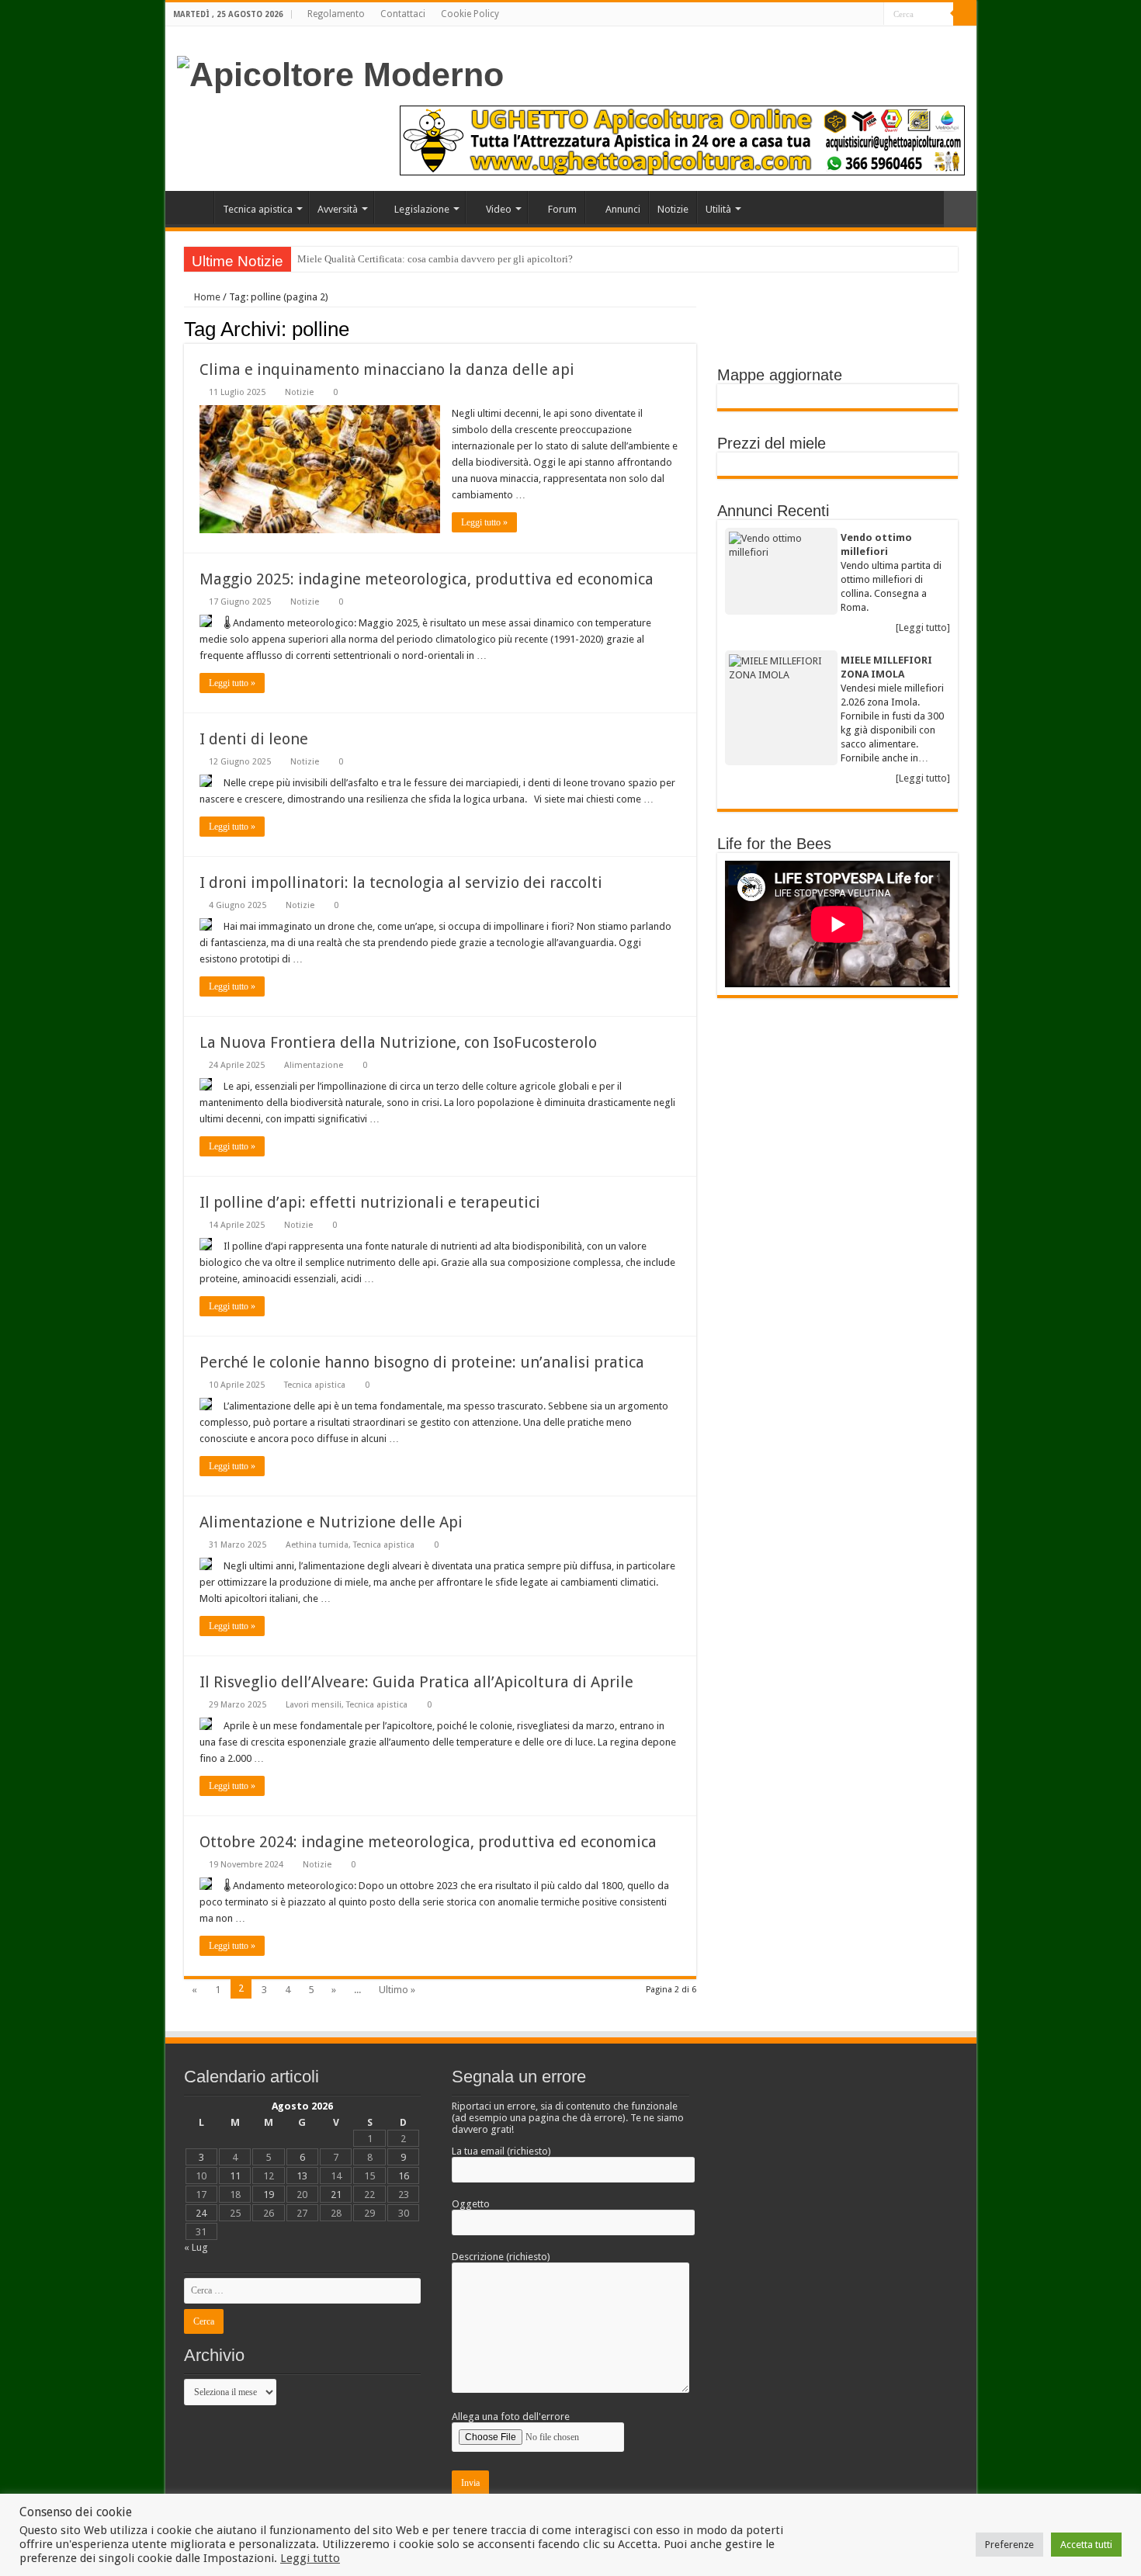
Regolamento (336, 14)
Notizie (673, 209)
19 (269, 2195)
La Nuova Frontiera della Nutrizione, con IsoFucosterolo (398, 1042)
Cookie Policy (470, 14)
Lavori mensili (314, 1705)
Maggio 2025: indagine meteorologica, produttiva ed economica (427, 579)
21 (336, 2195)
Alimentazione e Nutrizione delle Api (331, 1522)
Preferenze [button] (1009, 2545)
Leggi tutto (310, 2558)
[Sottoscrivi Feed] (692, 328)
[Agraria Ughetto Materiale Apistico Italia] (682, 140)
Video (499, 209)
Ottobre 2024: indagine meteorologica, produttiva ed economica (428, 1842)
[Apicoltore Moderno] (340, 72)
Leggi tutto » (484, 522)
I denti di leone (254, 739)
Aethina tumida (317, 1545)
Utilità (718, 209)
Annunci (623, 209)
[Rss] (872, 15)
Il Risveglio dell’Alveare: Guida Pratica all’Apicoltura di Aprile (416, 1682)
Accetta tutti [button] (1086, 2545)
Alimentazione (314, 1065)
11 (235, 2176)
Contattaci (403, 14)
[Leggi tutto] (923, 628)
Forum (562, 209)
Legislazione (422, 209)
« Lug (196, 2247)
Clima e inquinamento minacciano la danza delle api (387, 369)
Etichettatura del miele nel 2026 (365, 259)
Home (193, 207)
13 (302, 2176)
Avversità (338, 209)
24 (201, 2213)
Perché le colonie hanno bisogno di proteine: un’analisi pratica (422, 1362)
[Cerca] (965, 14)
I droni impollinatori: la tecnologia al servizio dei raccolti (401, 882)
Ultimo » (397, 1990)
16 (404, 2176)
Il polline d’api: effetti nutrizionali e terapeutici (370, 1202)
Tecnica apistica (258, 209)
